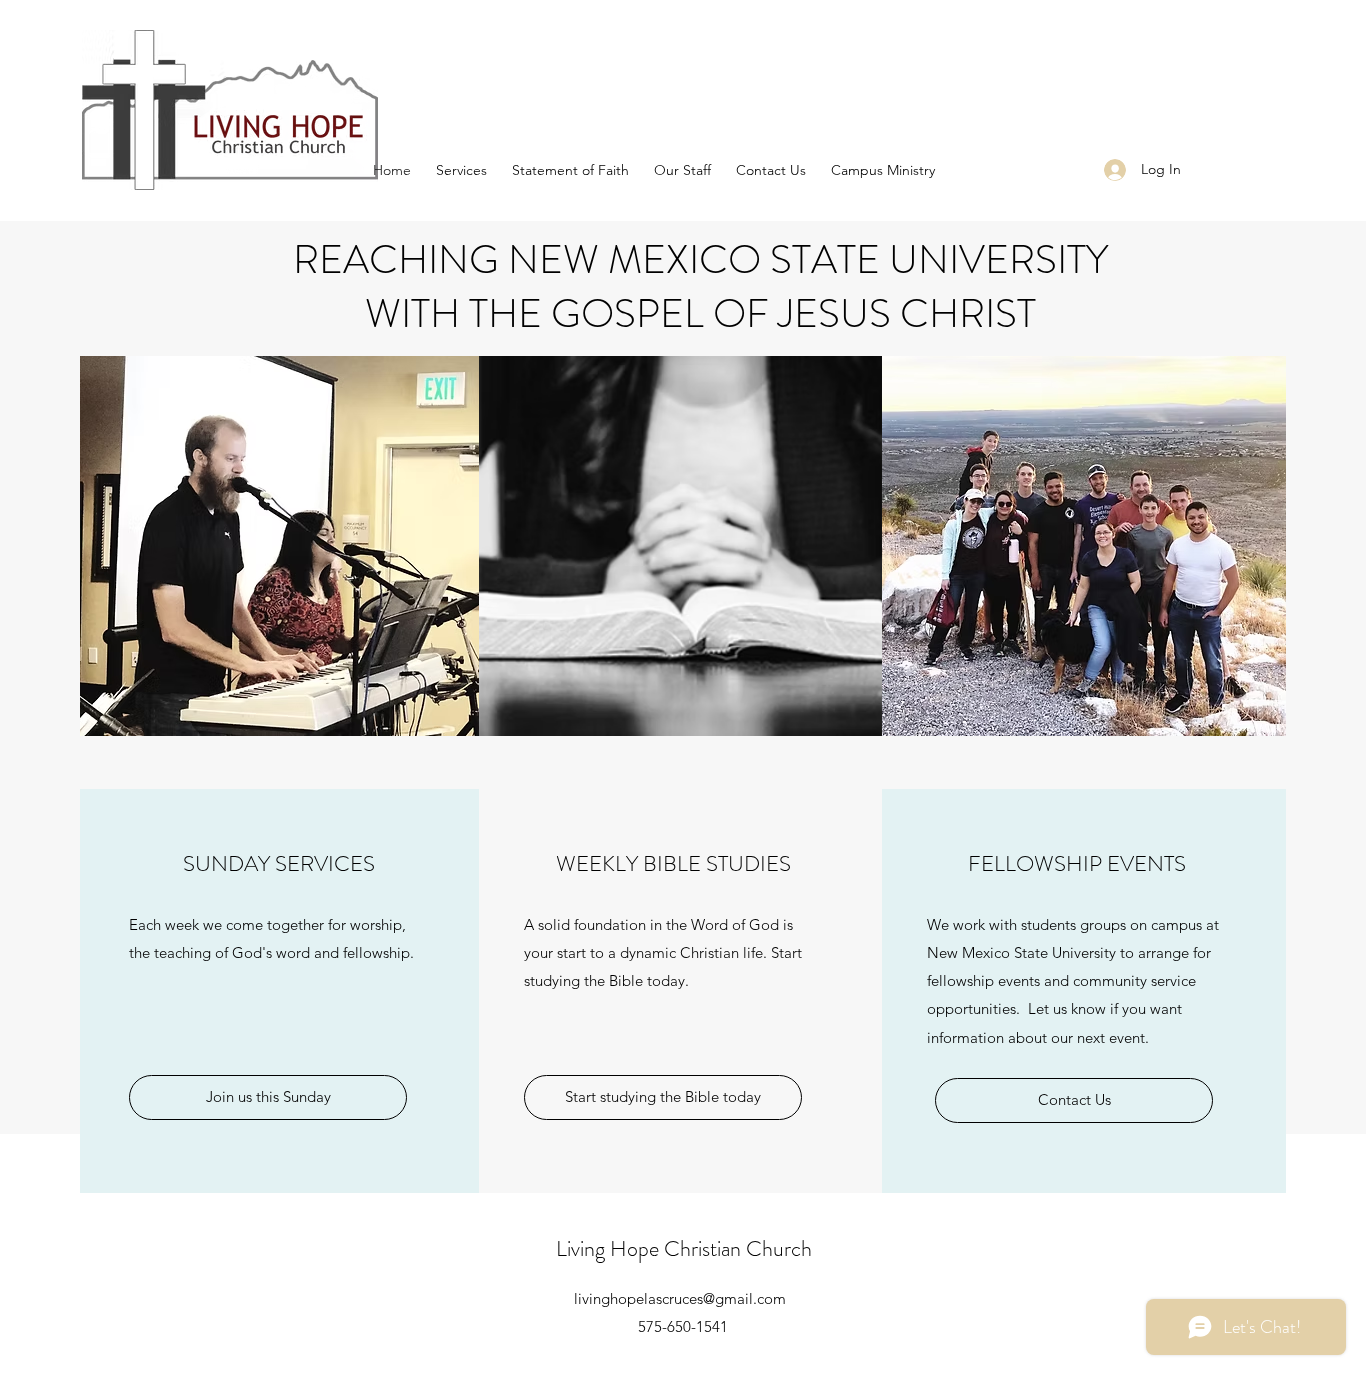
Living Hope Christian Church (684, 1248)
